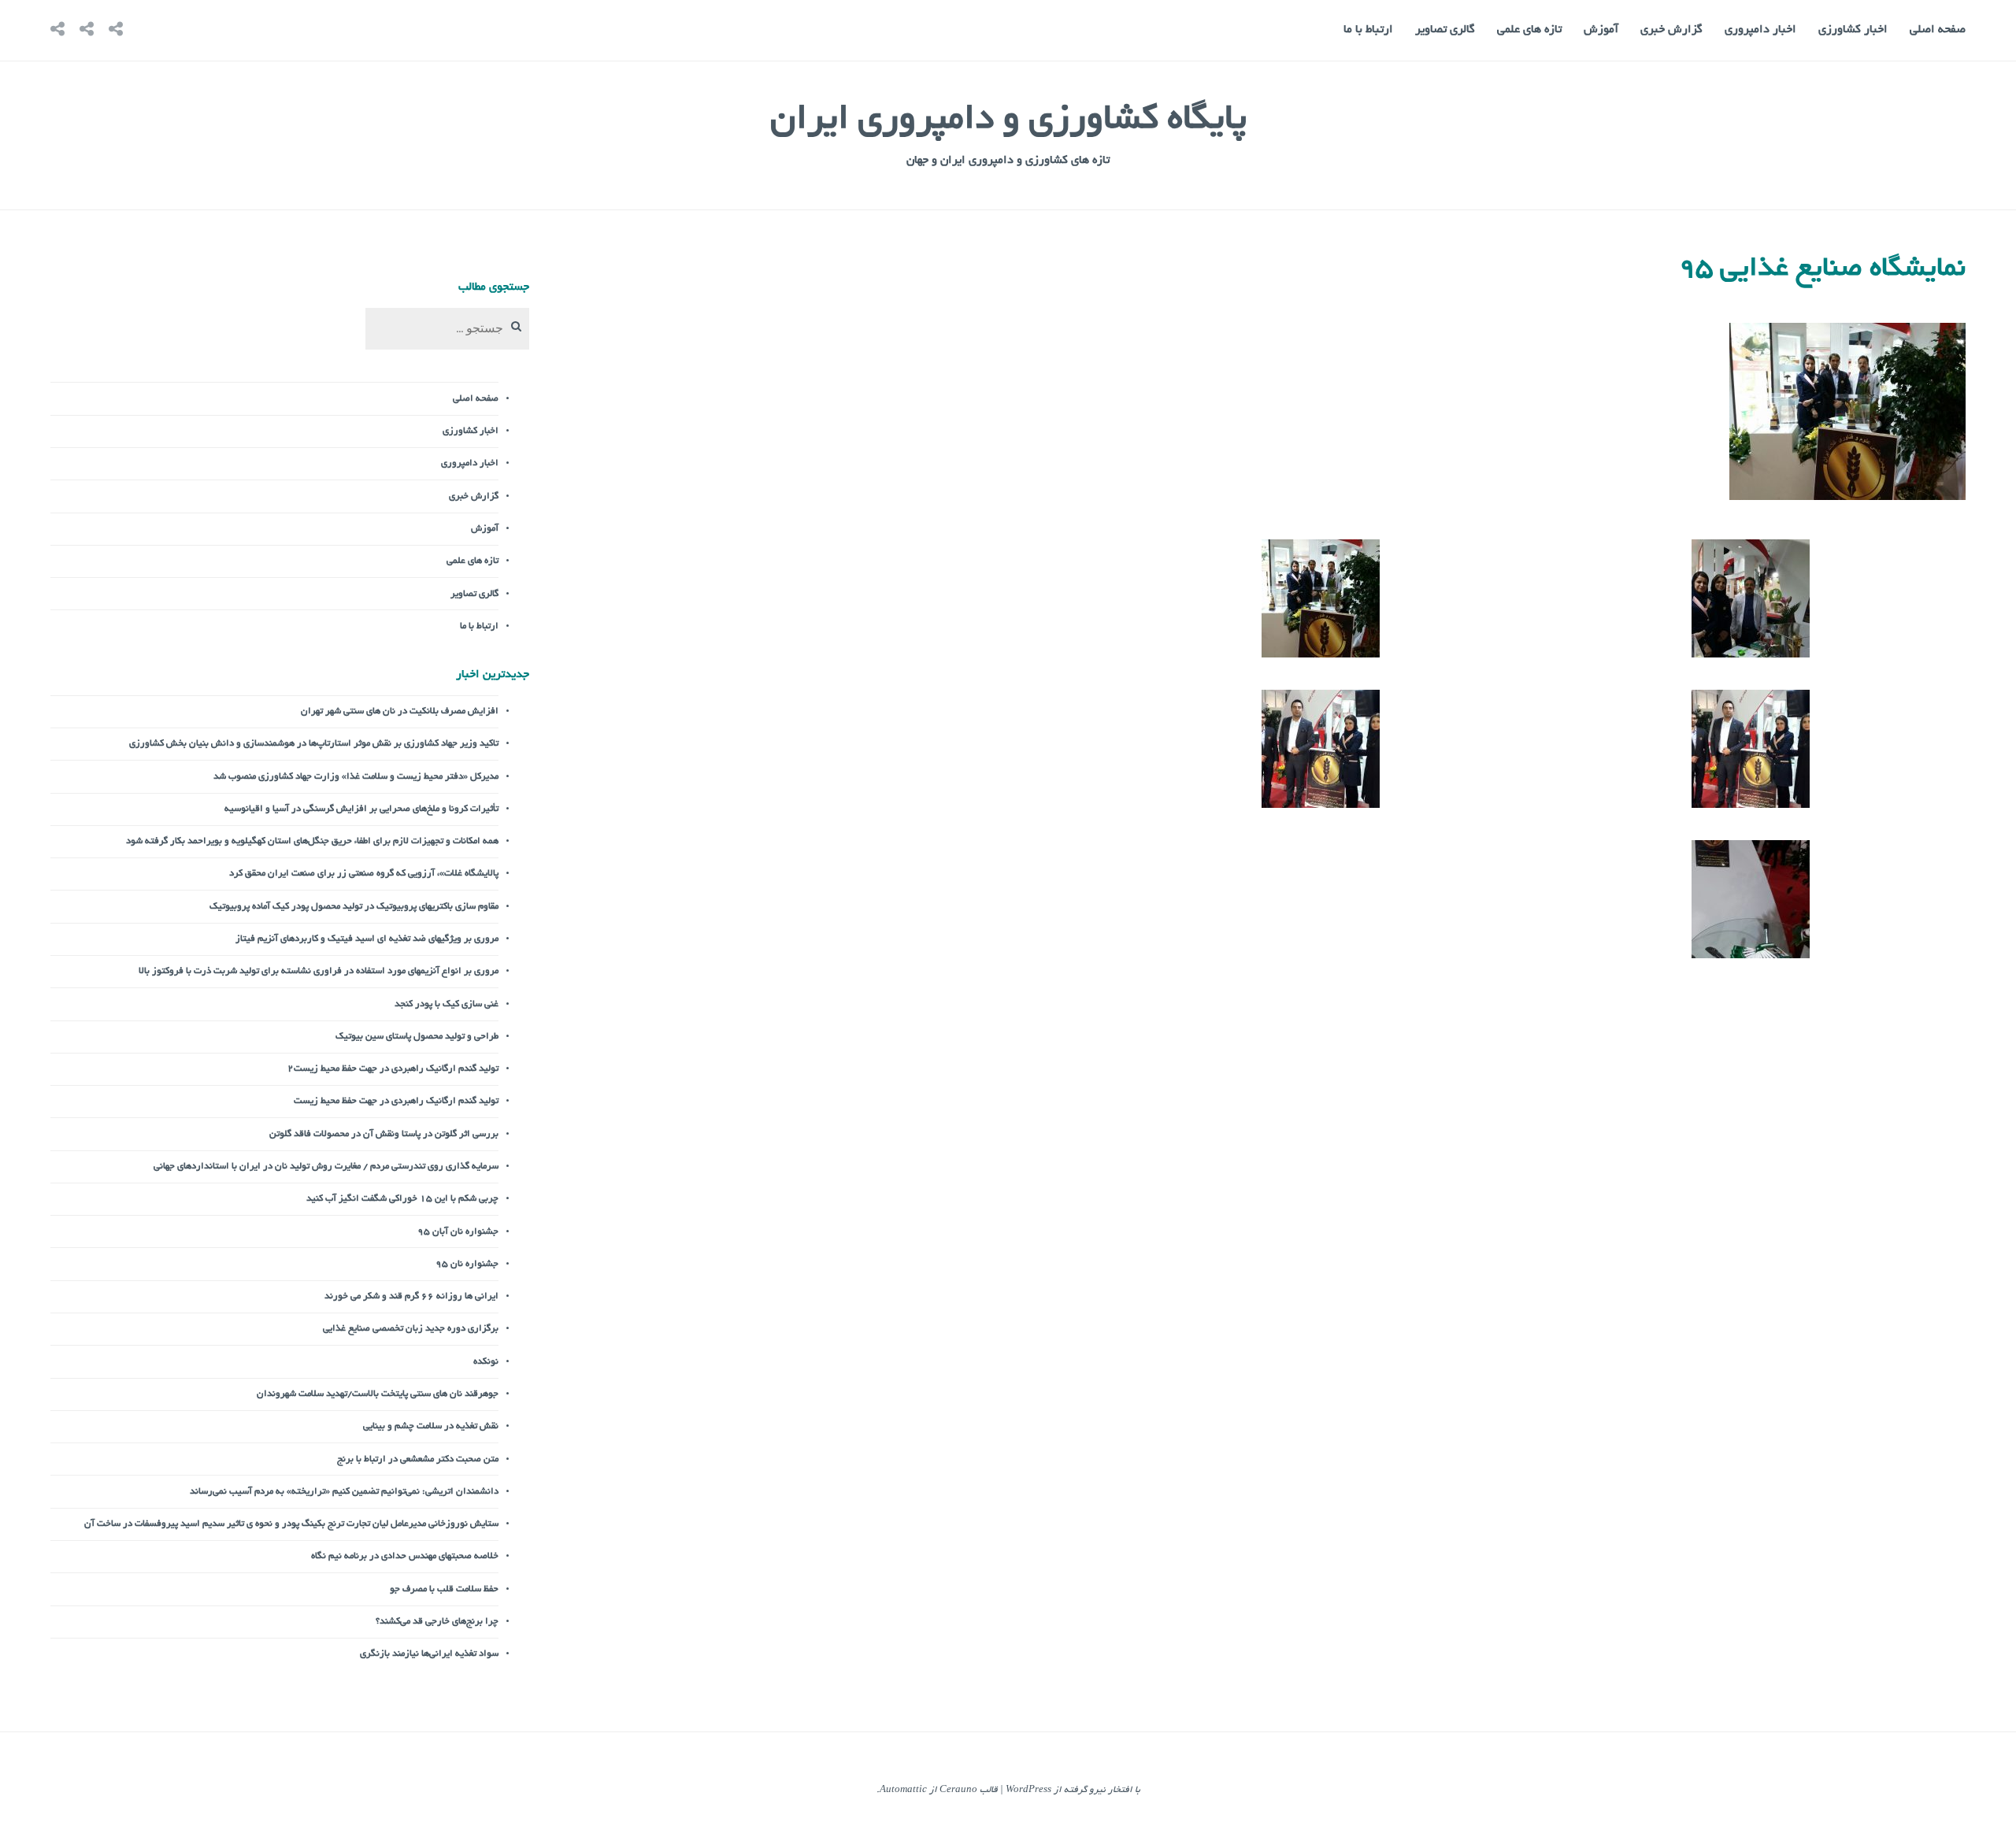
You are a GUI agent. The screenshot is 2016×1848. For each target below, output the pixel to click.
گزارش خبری (1671, 30)
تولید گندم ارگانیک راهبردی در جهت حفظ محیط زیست (396, 1101)
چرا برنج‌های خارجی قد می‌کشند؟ (437, 1622)
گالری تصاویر (1445, 30)
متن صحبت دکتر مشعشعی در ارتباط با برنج (418, 1459)
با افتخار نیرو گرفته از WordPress (1073, 1790)
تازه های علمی (1529, 30)
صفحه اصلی (1938, 30)
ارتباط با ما (1368, 30)
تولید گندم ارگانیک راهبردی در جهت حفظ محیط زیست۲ (393, 1069)
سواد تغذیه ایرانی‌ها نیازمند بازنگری (429, 1654)
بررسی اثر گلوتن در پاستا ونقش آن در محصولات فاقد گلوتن (384, 1134)
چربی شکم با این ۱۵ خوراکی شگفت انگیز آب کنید (402, 1199)
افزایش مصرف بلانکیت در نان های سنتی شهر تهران (400, 711)
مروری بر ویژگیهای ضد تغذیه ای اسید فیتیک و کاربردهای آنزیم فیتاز (367, 939)
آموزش (1601, 30)
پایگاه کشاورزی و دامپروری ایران (1008, 121)
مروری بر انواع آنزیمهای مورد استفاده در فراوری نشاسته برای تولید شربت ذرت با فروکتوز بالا (319, 971)
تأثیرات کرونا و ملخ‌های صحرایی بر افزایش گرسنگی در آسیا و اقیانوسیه (361, 809)
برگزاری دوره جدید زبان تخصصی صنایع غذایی (411, 1329)
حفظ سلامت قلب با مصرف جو (444, 1589)
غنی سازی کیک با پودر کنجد (447, 1004)
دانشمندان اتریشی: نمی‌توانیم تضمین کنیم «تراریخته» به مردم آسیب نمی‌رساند (344, 1492)
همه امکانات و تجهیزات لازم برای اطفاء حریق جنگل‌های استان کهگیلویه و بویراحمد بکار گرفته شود (312, 841)
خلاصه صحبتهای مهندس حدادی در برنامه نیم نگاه (405, 1556)
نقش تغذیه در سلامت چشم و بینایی (431, 1426)
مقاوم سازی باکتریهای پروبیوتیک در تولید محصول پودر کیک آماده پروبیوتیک (354, 907)
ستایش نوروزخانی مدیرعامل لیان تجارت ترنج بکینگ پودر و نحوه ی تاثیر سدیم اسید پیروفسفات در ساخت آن (291, 1524)
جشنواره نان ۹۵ (467, 1264)
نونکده (486, 1362)
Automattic (903, 1790)
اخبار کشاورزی (1853, 30)
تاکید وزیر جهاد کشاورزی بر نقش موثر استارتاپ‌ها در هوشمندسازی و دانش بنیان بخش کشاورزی (314, 744)
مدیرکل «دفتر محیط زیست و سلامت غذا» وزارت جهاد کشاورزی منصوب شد (356, 777)
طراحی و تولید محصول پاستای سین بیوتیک (417, 1037)
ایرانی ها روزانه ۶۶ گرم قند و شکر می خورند (411, 1296)
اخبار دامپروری (1760, 30)
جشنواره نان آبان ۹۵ (458, 1232)
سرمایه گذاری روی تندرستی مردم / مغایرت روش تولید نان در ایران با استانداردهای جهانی (326, 1167)
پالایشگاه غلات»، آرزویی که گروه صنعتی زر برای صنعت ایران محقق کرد (364, 874)
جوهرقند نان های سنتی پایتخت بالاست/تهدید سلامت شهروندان (378, 1394)
